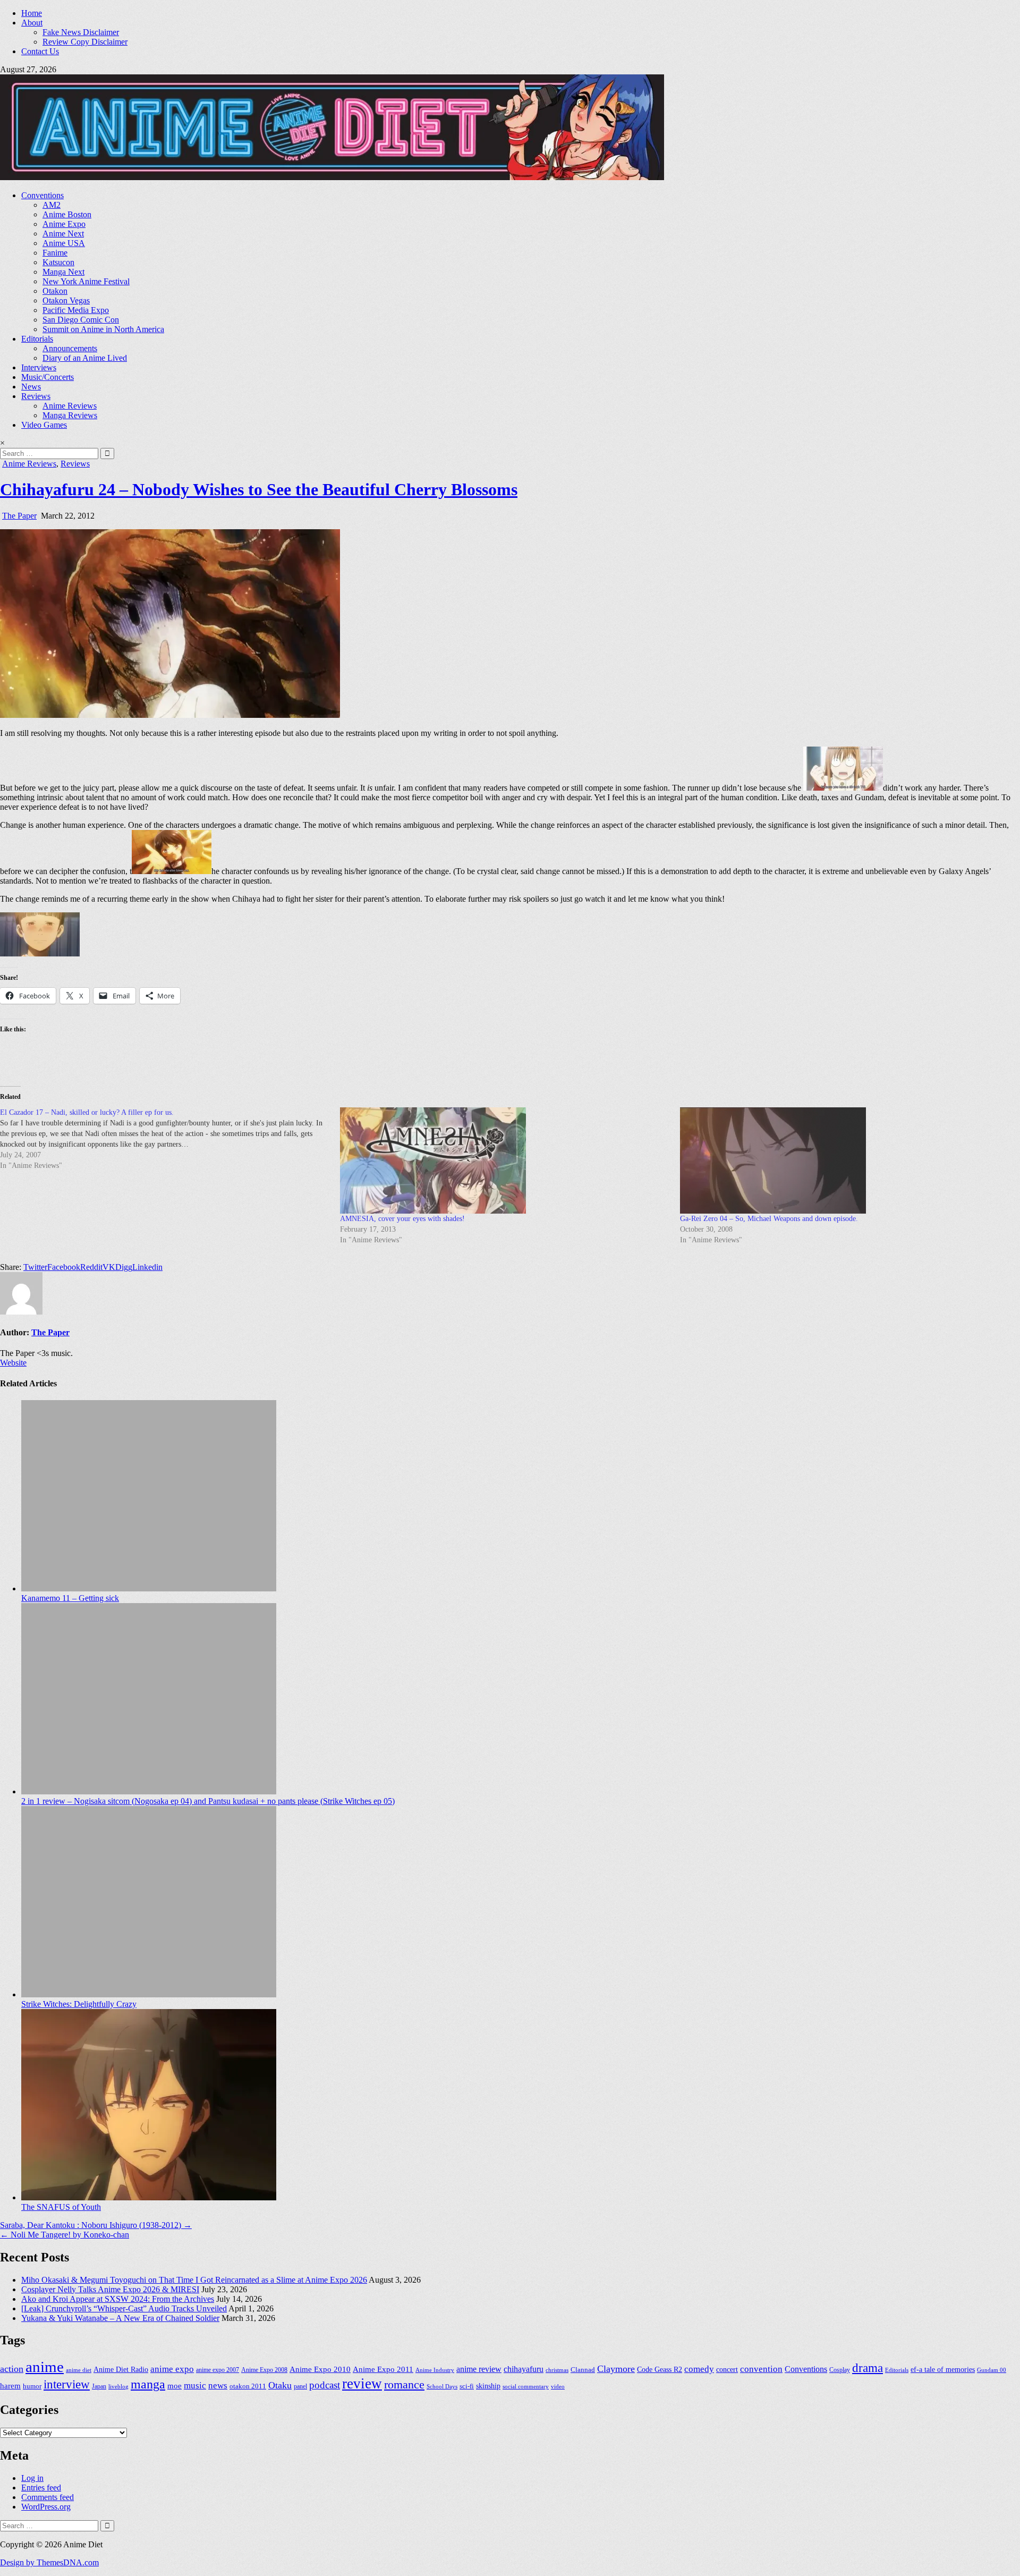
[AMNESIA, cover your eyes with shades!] (505, 1160)
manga (148, 2384)
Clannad (583, 2370)
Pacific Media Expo (76, 310)
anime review (479, 2369)
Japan (99, 2386)
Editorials (37, 339)
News (31, 387)
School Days (442, 2386)
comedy (699, 2369)
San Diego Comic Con (81, 320)
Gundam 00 (992, 2370)
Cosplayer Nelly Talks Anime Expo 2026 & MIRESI (110, 2289)
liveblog (118, 2386)
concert (727, 2370)
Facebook (64, 1267)
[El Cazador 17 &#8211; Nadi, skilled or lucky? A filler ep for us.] (170, 1139)
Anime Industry (435, 2370)
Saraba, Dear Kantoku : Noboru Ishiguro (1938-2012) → (96, 2225)
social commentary (526, 2386)
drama (868, 2368)
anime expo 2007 (218, 2370)
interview (67, 2384)
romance (404, 2384)
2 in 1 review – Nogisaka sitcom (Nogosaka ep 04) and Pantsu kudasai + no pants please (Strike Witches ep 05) (208, 1801)
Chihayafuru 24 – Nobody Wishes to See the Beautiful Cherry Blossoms (259, 489)
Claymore (616, 2369)
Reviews (36, 396)
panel (300, 2386)
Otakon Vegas (66, 300)
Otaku (280, 2385)
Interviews (39, 367)
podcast (325, 2385)
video (558, 2386)
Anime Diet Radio (121, 2370)
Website (13, 1363)
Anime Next (63, 234)
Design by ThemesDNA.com (49, 2562)
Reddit (91, 1267)
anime (45, 2367)
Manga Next (63, 272)
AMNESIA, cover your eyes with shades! (402, 1219)
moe (175, 2386)
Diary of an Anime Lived (85, 358)
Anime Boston (67, 214)
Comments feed (48, 2497)
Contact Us (40, 51)
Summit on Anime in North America (103, 329)
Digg (124, 1267)
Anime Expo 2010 (320, 2369)
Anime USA (64, 243)
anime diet (79, 2370)
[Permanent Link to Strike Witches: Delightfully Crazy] (149, 1994)
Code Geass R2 (660, 2370)
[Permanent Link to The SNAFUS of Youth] (149, 2197)
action (12, 2369)
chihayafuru (524, 2369)
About (32, 23)
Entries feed (41, 2488)
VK (109, 1267)
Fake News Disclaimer (81, 32)
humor (32, 2386)
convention (761, 2369)
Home (32, 13)
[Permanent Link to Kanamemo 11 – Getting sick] (149, 1588)
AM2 (52, 205)
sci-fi (467, 2386)
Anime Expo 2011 (383, 2369)
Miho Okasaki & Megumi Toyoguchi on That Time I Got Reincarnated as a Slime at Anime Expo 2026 (194, 2280)
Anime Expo (64, 224)
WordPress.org (46, 2507)
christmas (557, 2370)
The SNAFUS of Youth (61, 2207)
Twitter (35, 1267)
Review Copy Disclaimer (85, 42)
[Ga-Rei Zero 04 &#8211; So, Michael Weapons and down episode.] (845, 1160)
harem (10, 2386)
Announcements (70, 348)
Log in (32, 2478)
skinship (488, 2386)
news (218, 2386)
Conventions (42, 195)
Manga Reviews (70, 415)
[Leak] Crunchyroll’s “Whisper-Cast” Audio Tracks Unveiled (124, 2308)
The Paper (19, 516)
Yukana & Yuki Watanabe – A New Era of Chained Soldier (120, 2318)
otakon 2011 (248, 2386)
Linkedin (147, 1267)
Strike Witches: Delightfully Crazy (79, 2004)
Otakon (55, 291)
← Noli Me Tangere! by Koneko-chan (65, 2235)
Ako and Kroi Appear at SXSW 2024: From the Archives (118, 2299)
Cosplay (840, 2370)
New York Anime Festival (86, 281)
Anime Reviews (70, 406)
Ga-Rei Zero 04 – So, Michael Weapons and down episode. (769, 1219)
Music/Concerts (48, 377)
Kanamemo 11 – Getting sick (70, 1598)
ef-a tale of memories (943, 2370)
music (195, 2386)
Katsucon (58, 262)
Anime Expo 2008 (264, 2370)
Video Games (44, 425)
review (362, 2384)
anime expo (172, 2369)
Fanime (55, 253)
